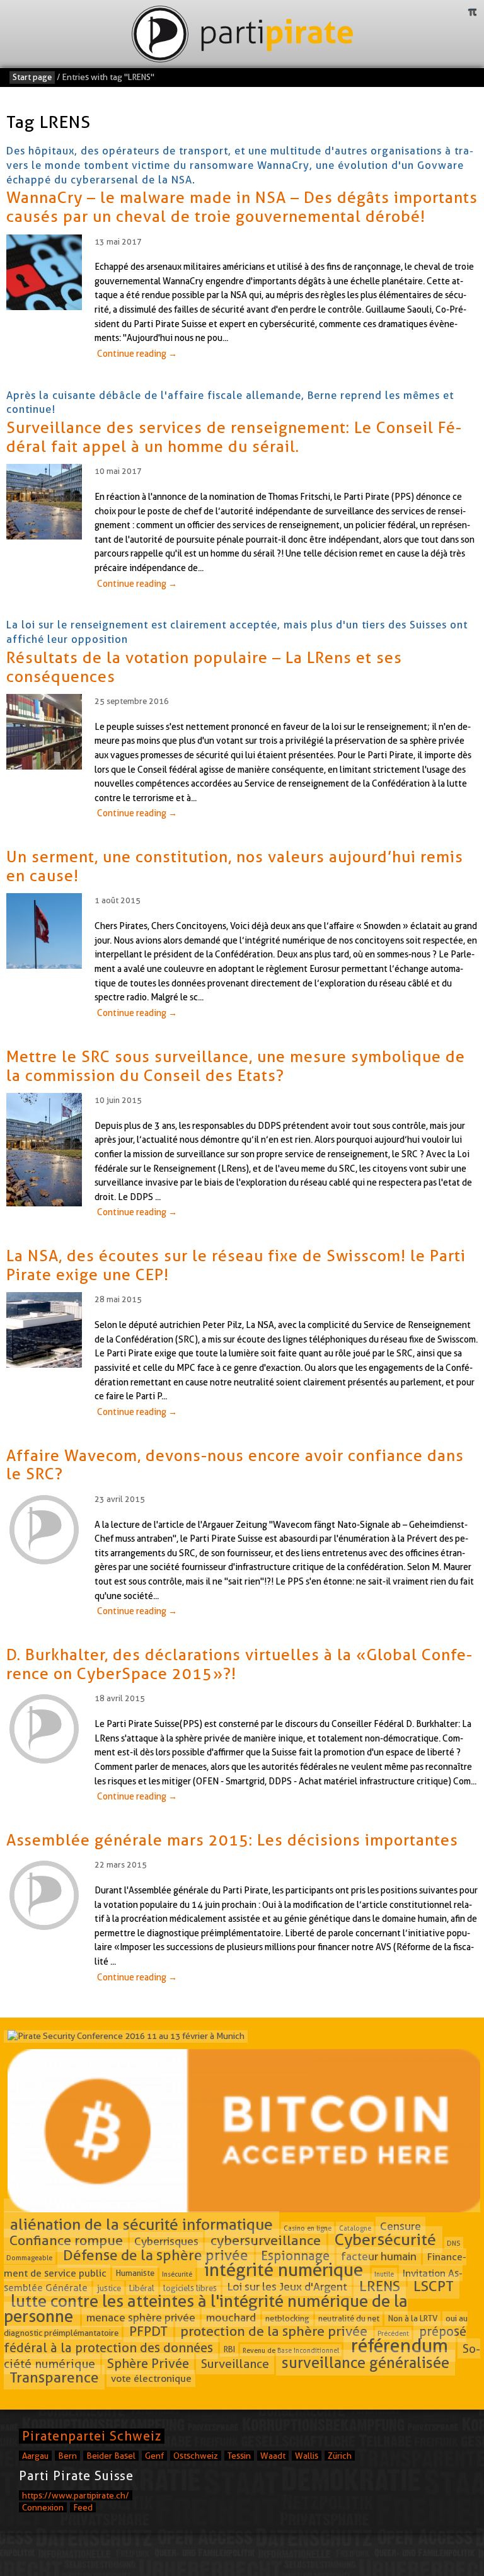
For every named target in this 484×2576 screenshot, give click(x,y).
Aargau (35, 2456)
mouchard (231, 2318)
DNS (453, 2243)
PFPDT (148, 2331)
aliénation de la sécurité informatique (141, 2224)
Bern (67, 2456)
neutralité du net (349, 2319)
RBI (229, 2349)
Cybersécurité (385, 2240)
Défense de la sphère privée (156, 2255)
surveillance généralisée (366, 2363)
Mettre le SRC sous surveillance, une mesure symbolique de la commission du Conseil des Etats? (236, 1066)
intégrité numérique (284, 2270)
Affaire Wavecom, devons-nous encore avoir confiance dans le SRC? (235, 1465)
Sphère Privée (148, 2364)
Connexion (43, 2507)
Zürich (340, 2456)
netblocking (287, 2319)
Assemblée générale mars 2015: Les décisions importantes (232, 1840)
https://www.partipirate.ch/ (76, 2495)
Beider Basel (111, 2456)
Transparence (54, 2377)
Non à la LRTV (413, 2319)
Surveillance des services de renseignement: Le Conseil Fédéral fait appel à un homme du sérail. (234, 437)
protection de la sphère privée (274, 2331)
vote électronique (151, 2378)
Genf (154, 2456)
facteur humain (379, 2256)
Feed (83, 2507)
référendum (400, 2346)
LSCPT (434, 2286)
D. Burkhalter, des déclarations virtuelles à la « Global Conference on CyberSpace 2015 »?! (239, 1664)
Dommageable (29, 2258)
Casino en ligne (308, 2227)
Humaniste (135, 2273)
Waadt (273, 2456)
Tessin (239, 2456)
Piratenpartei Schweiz (92, 2436)
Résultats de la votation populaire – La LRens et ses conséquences (204, 667)
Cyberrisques (166, 2242)
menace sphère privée (141, 2318)
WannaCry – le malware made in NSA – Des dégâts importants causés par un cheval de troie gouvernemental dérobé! (242, 207)
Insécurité (177, 2273)
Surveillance (235, 2364)
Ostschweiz (196, 2456)
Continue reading (137, 354)
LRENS (380, 2286)
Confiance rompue (66, 2241)
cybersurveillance (266, 2241)
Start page (32, 77)
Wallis (307, 2456)
